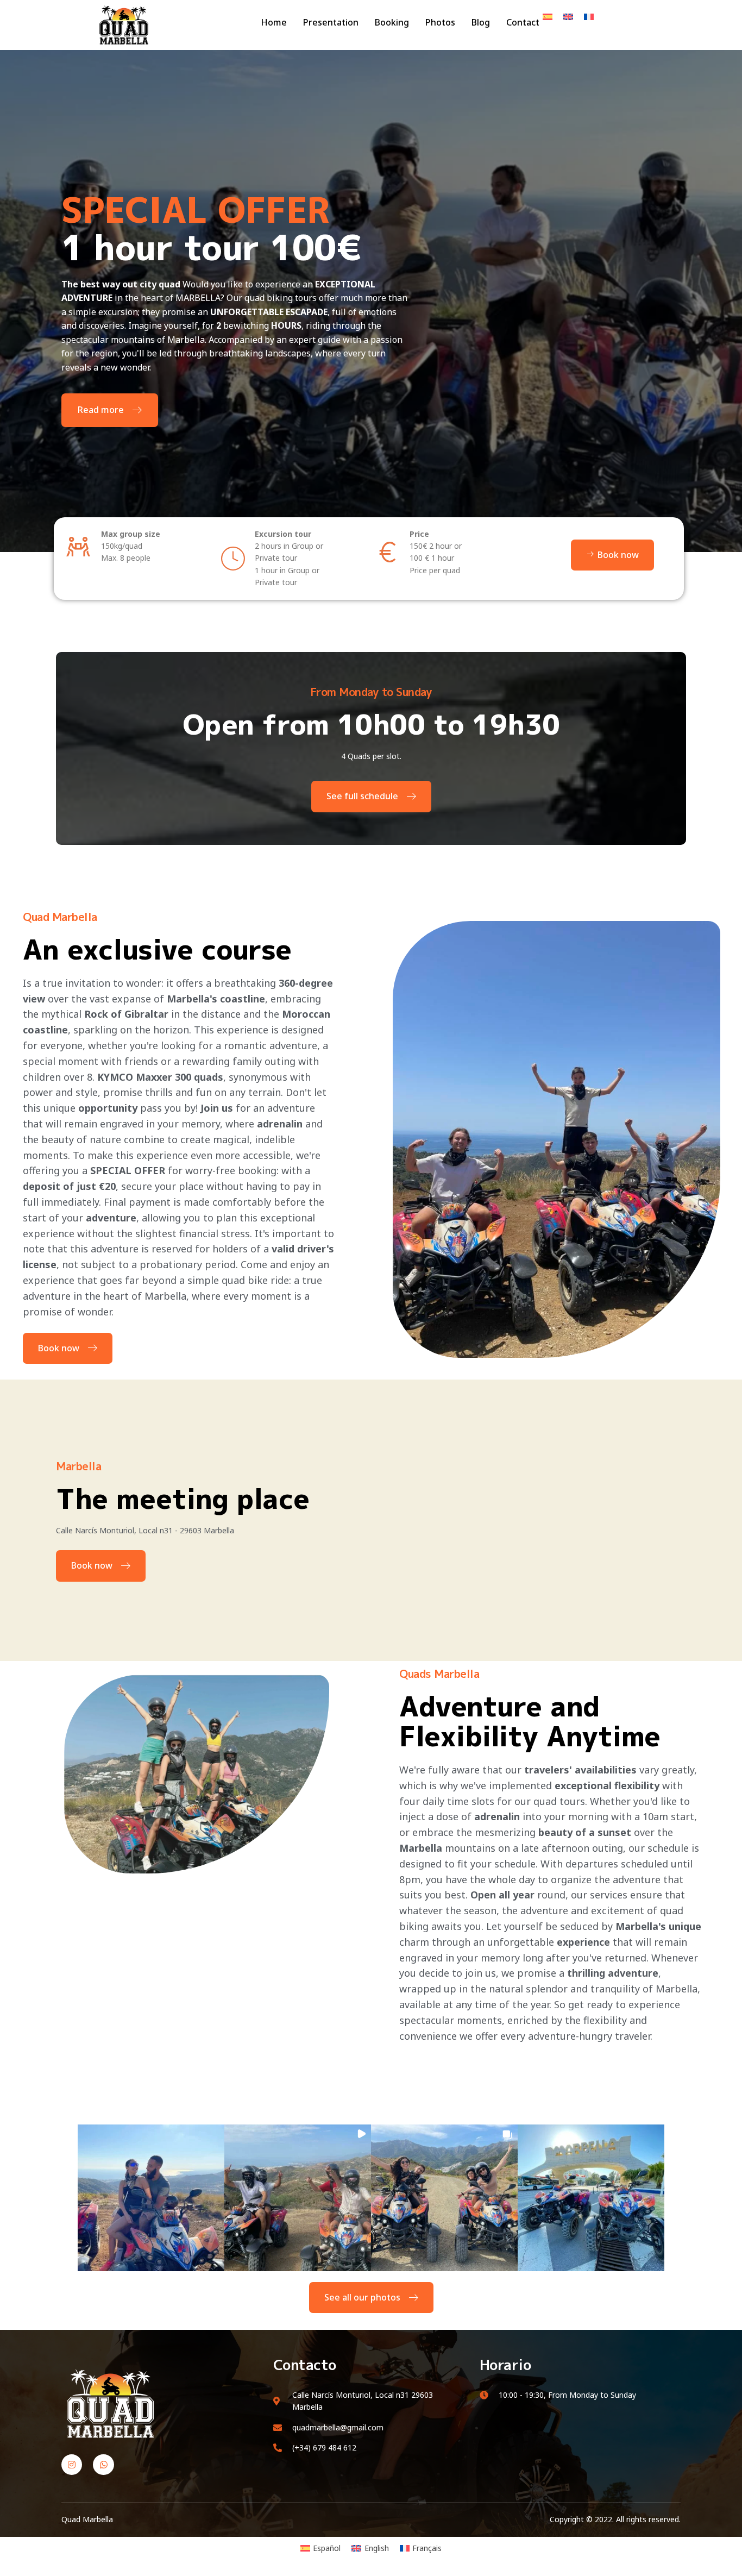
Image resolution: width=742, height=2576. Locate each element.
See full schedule (362, 796)
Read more (101, 410)
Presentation (331, 22)
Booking (392, 22)
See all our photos (362, 2297)
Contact (523, 22)
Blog (481, 22)
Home (274, 22)
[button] (151, 2198)
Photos (440, 22)
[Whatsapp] (103, 2465)
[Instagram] (72, 2465)
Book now (59, 1348)
